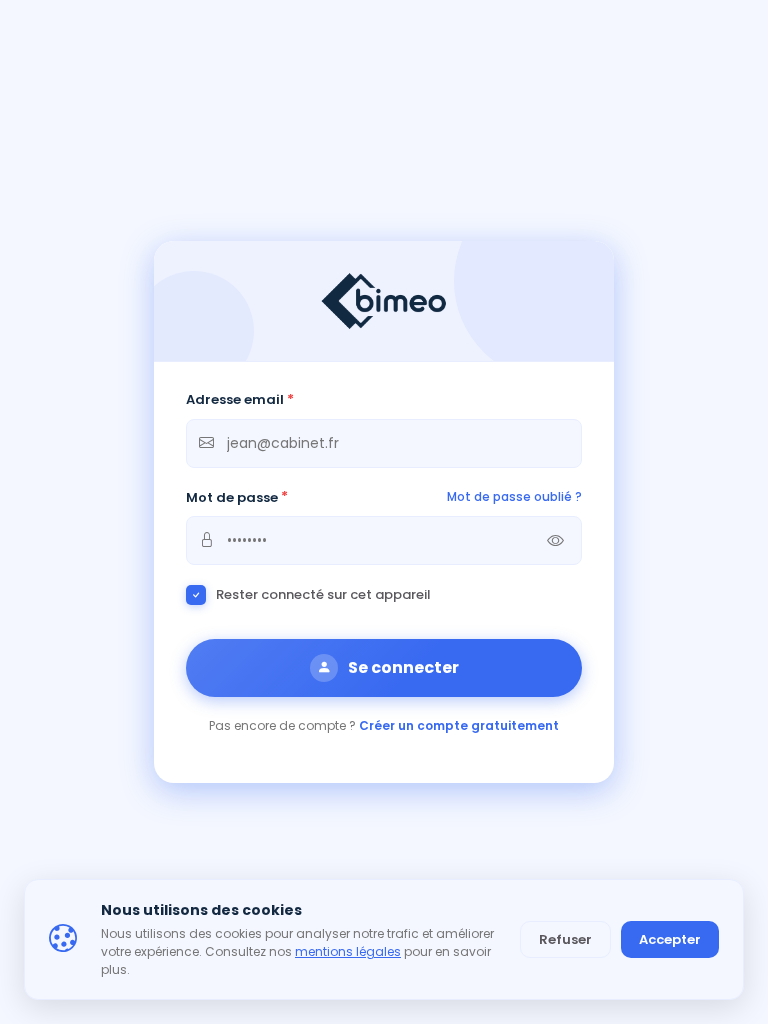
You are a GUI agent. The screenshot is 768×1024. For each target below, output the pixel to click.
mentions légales (348, 951)
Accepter (670, 939)
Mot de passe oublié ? (514, 496)
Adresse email (240, 400)
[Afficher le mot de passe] (555, 541)
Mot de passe (237, 498)
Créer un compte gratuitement (459, 725)
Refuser (565, 939)
